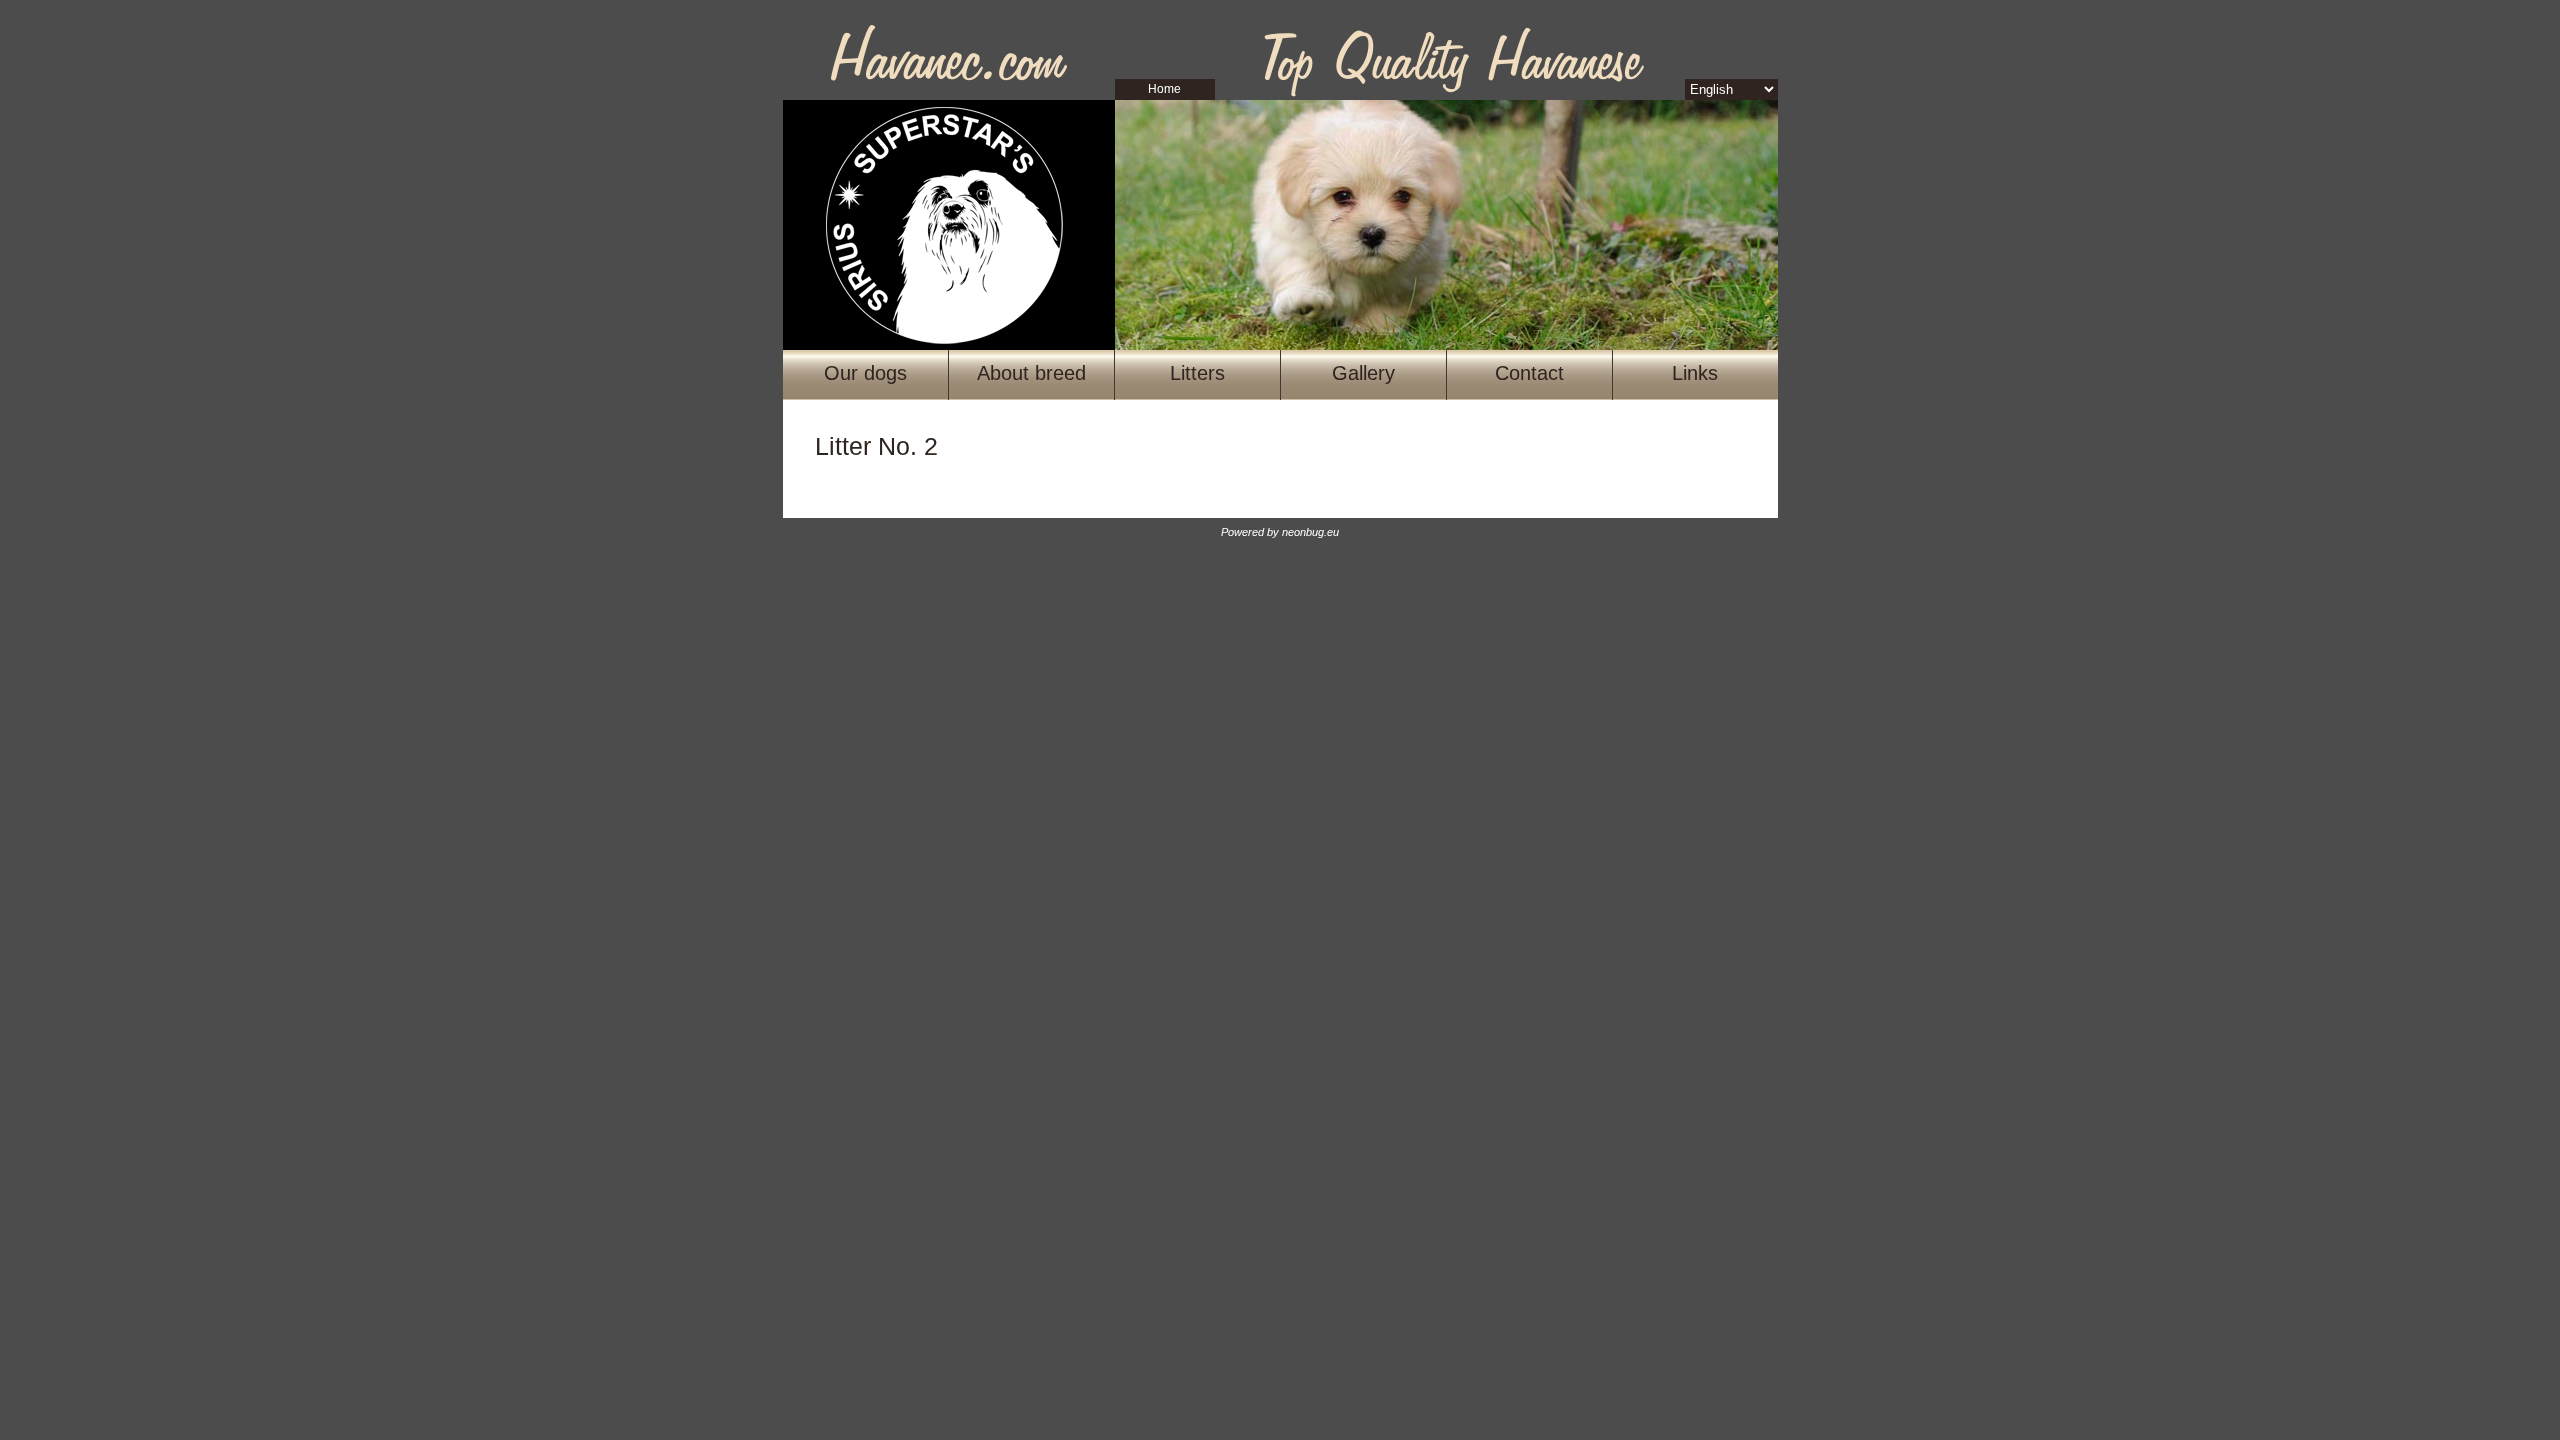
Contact (1529, 373)
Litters (1197, 373)
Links (1695, 373)
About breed (1031, 373)
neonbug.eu (1310, 532)
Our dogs (865, 373)
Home (1164, 89)
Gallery (1363, 373)
